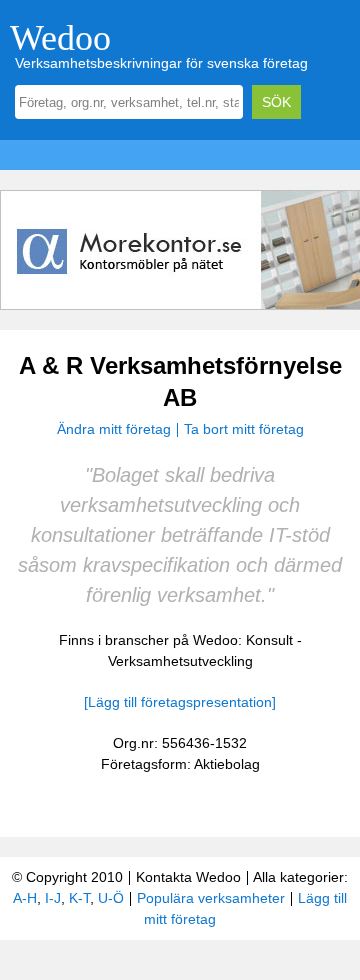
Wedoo (60, 38)
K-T (79, 898)
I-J (53, 898)
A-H (25, 898)
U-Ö (111, 898)
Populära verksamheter (211, 898)
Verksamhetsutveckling (180, 661)
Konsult (269, 640)
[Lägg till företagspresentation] (180, 702)
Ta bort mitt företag (244, 429)
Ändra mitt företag (114, 429)
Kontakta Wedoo (188, 877)
